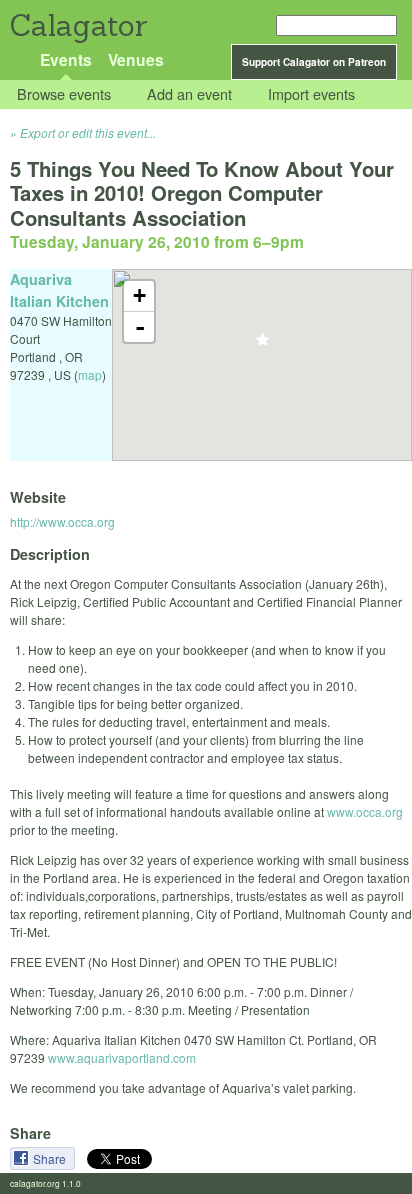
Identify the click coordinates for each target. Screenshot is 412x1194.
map (90, 374)
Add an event (189, 94)
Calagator (77, 25)
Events (66, 59)
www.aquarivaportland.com (122, 1057)
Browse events (64, 94)
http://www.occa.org (62, 521)
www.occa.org (365, 811)
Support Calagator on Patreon (314, 62)
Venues (136, 59)
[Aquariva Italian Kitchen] (262, 345)
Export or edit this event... (88, 132)
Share (51, 1158)
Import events (311, 94)
